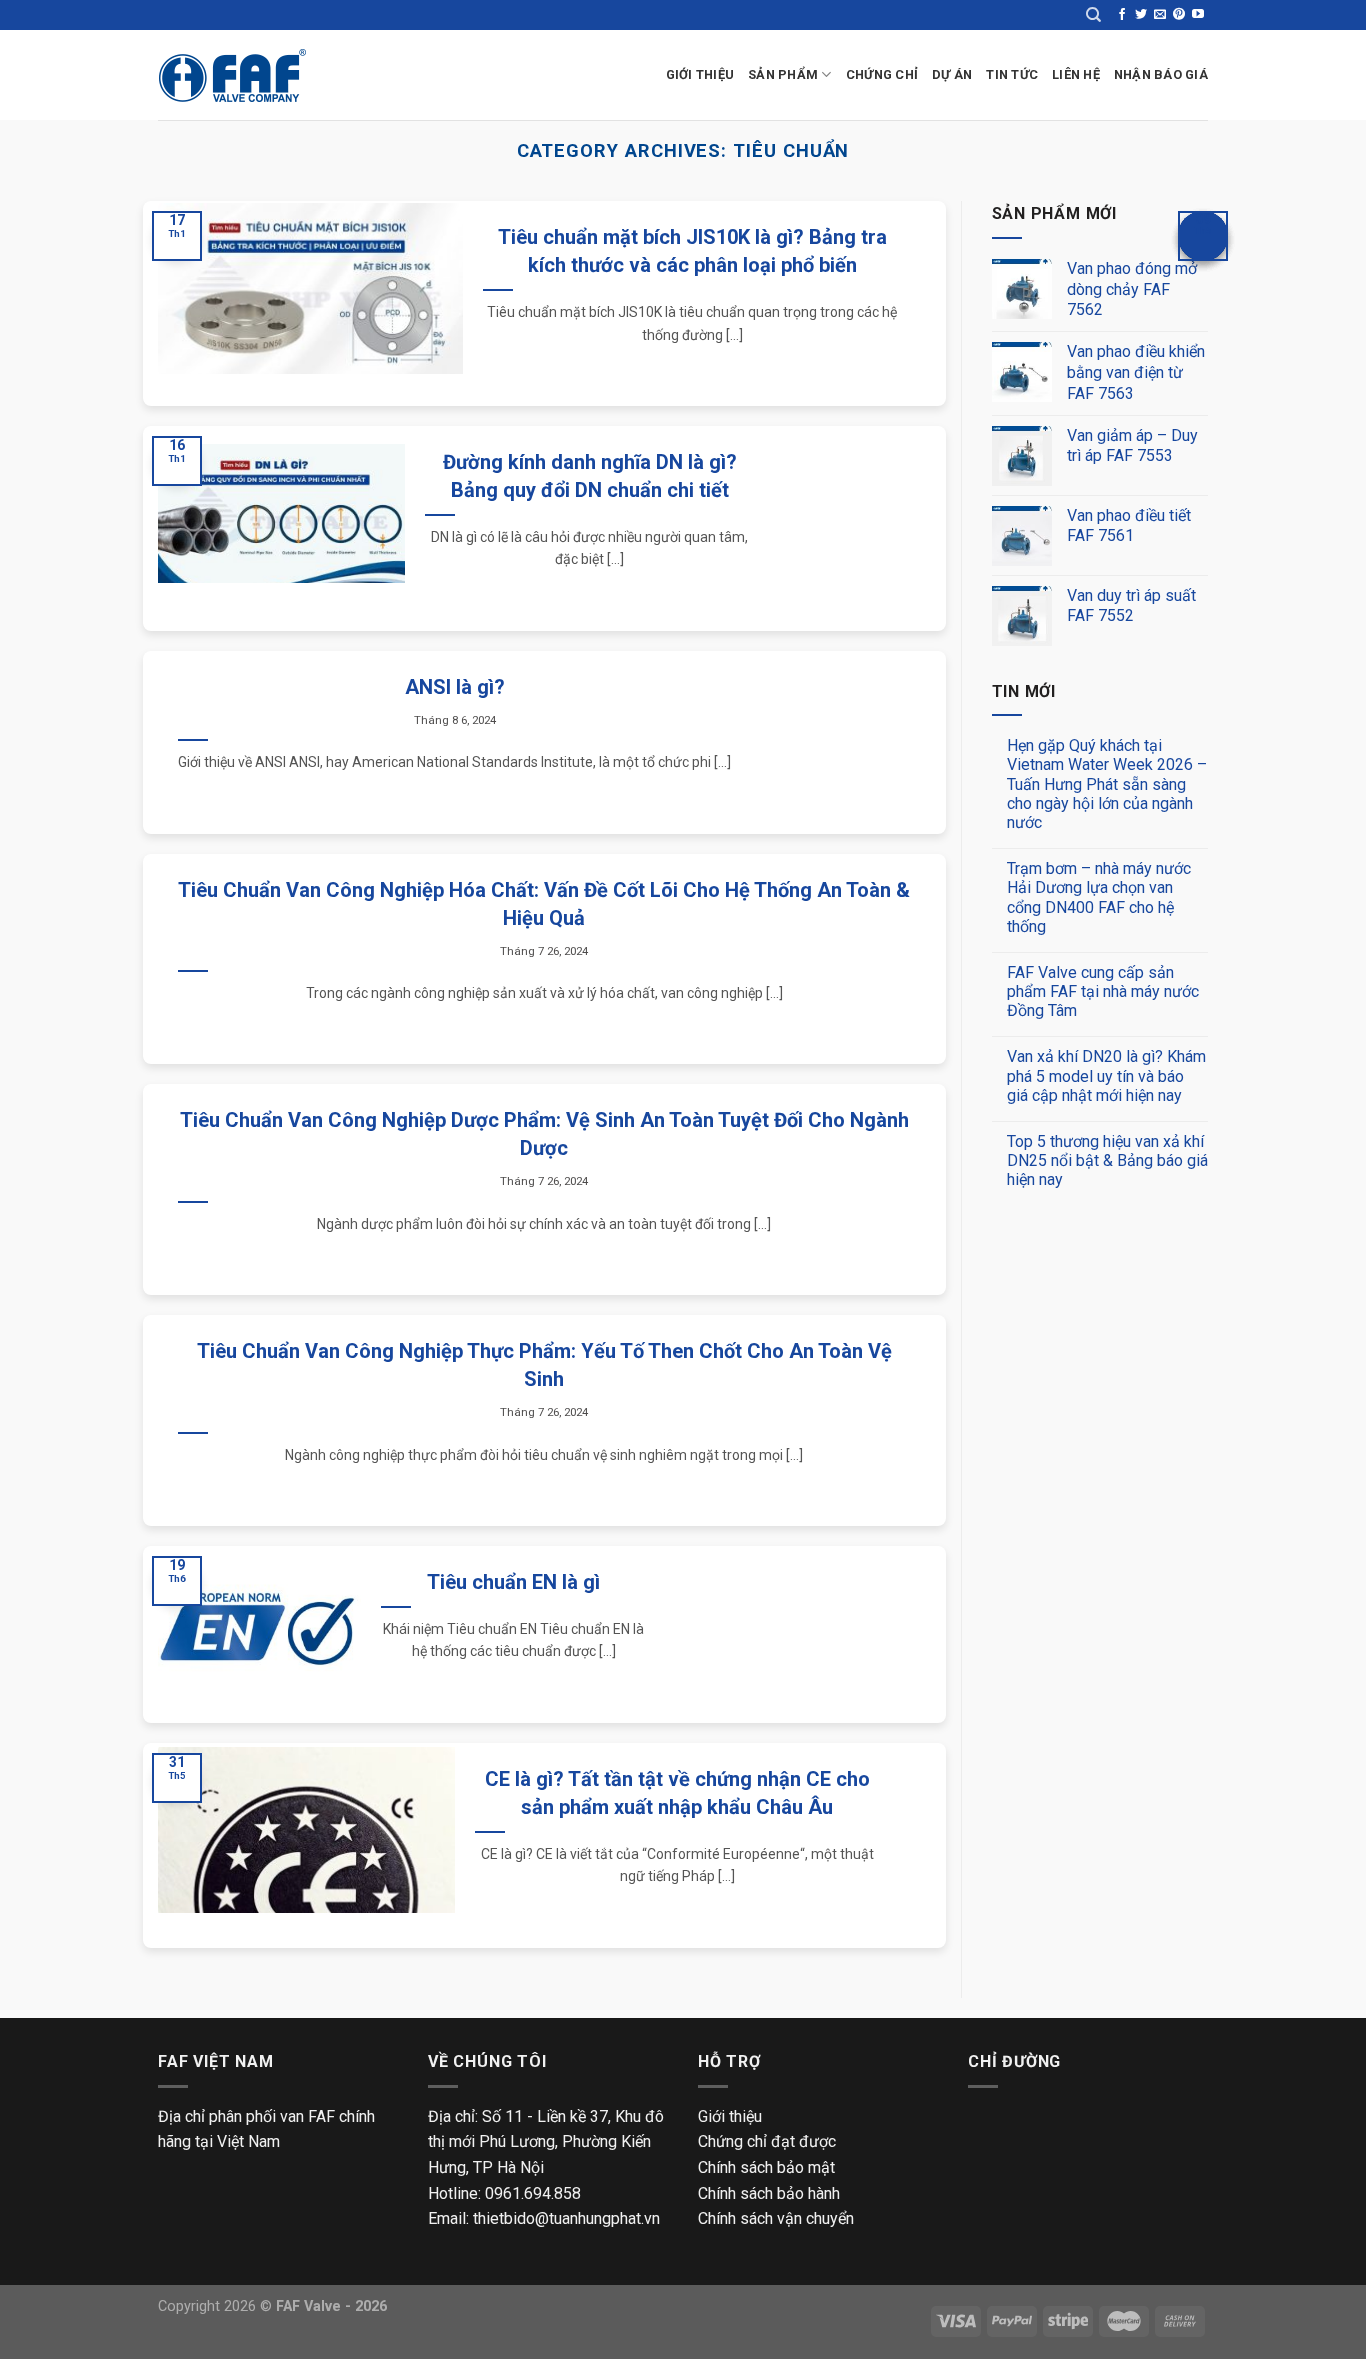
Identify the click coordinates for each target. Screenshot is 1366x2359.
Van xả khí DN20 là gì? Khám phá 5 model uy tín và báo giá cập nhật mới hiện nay (1106, 1075)
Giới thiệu (730, 2116)
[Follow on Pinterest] (1179, 15)
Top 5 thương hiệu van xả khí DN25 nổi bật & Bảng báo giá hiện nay (1107, 1160)
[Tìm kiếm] (1093, 15)
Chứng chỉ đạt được (767, 2141)
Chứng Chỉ (882, 74)
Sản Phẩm (783, 74)
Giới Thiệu (700, 74)
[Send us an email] (1160, 15)
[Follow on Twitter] (1141, 15)
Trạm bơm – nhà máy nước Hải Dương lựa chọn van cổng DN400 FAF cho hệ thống (1099, 897)
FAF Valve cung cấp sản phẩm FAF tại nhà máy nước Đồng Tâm (1103, 991)
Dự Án (952, 74)
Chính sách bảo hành (769, 2193)
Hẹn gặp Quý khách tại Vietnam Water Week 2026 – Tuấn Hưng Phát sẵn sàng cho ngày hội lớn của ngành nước (1107, 784)
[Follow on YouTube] (1198, 15)
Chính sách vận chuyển (776, 2218)
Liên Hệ (1076, 74)
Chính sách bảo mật (766, 2167)
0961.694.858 (533, 2193)
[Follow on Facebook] (1122, 15)
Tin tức (1012, 74)
